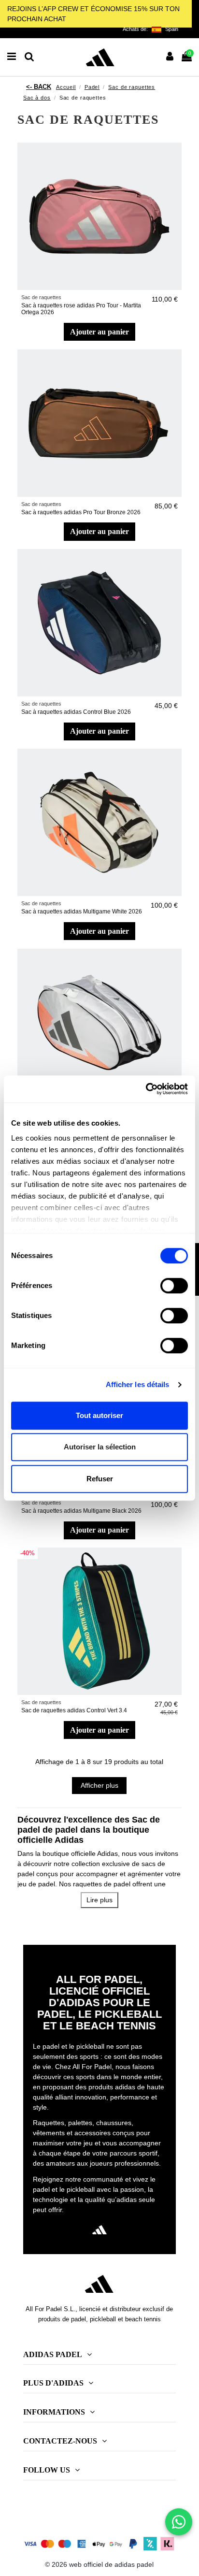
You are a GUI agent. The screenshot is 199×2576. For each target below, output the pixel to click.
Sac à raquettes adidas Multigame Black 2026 (81, 1511)
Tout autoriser (99, 1415)
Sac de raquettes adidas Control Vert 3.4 (74, 1710)
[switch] (174, 1286)
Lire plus (99, 1900)
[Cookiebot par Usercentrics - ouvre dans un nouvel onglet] (146, 1089)
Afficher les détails (138, 1384)
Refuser (100, 1479)
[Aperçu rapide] (174, 174)
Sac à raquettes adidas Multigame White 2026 (82, 912)
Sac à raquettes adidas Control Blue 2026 (76, 712)
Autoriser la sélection (100, 1447)
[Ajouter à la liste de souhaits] (174, 157)
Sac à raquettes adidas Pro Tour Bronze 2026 (81, 512)
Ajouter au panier (99, 332)
